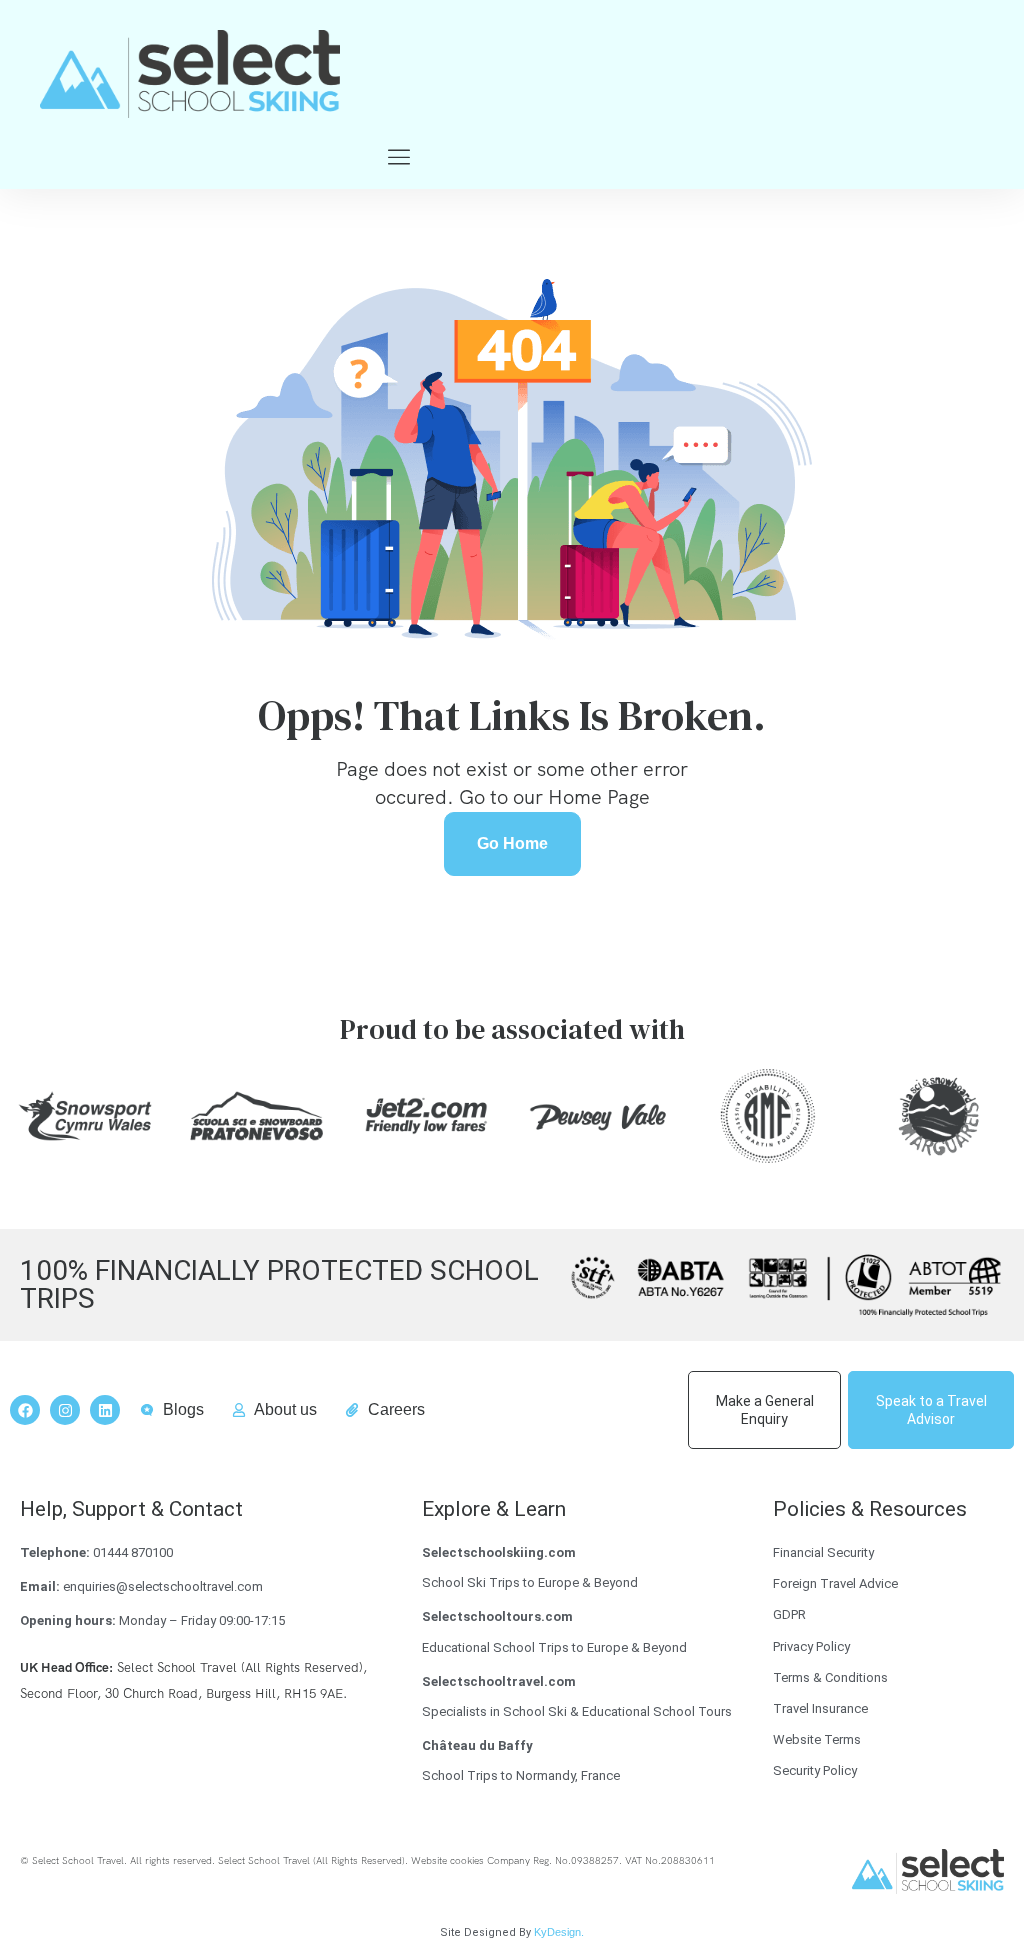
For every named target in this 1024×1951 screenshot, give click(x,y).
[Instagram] (65, 1410)
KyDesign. (559, 1932)
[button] (398, 158)
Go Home (512, 843)
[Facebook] (25, 1410)
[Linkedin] (105, 1410)
